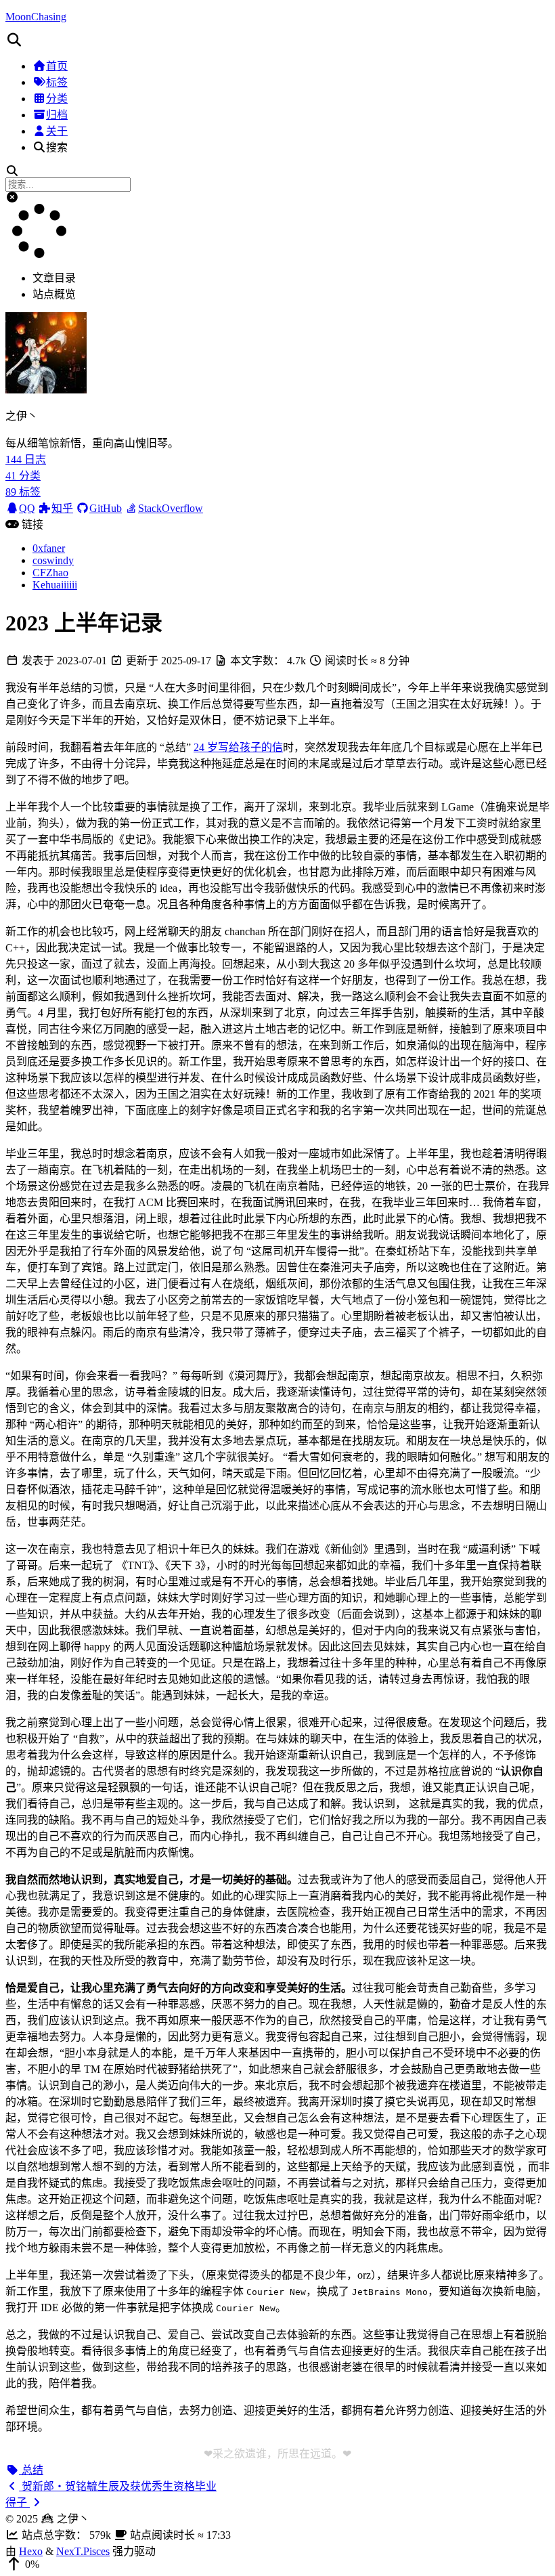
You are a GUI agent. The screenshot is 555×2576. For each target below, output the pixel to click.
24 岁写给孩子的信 (238, 747)
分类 (57, 99)
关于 (57, 131)
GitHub (106, 508)
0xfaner (49, 548)
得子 (18, 2503)
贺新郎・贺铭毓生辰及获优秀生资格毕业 (118, 2486)
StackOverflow (171, 508)
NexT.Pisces (83, 2551)
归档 (57, 115)
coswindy (53, 560)
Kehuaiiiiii (55, 585)
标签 (57, 82)
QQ (27, 508)
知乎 (62, 508)
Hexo (31, 2551)
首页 (57, 66)
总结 (31, 2470)
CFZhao (50, 573)
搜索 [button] (57, 147)
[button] (277, 40)
